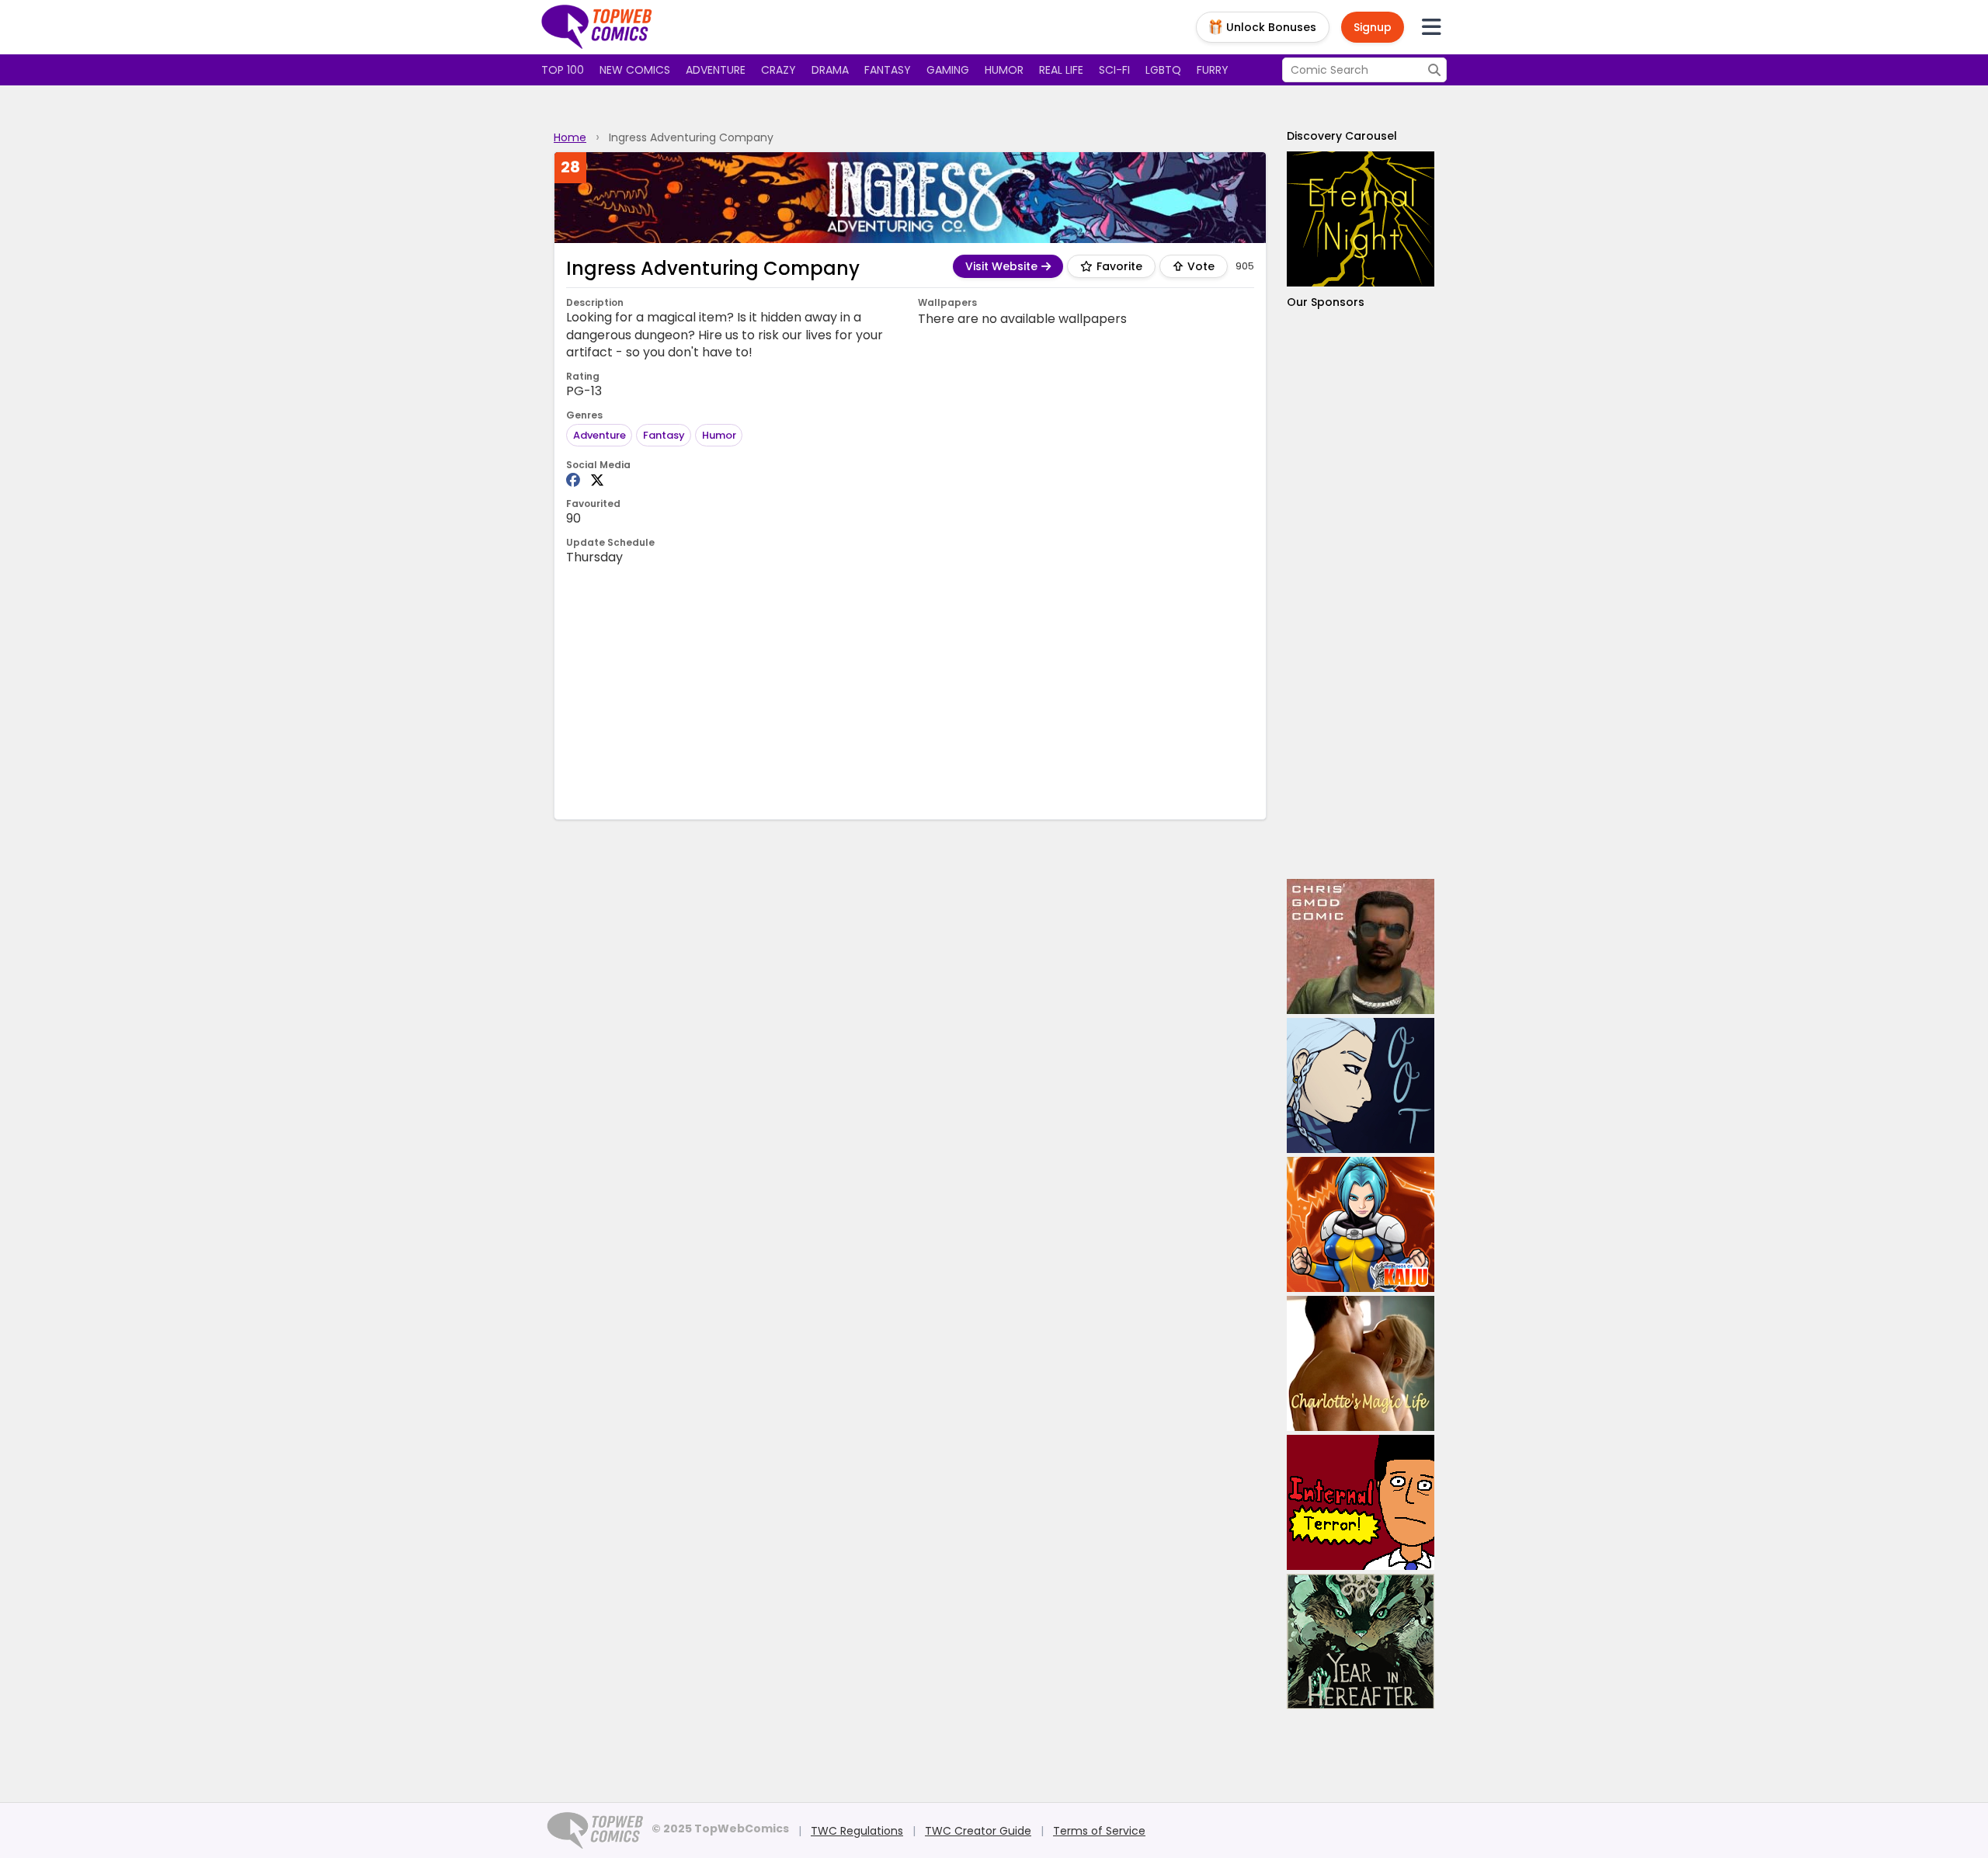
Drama (830, 70)
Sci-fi (1114, 70)
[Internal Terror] (1361, 1502)
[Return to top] (597, 27)
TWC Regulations (857, 1831)
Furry (1213, 70)
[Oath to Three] (1361, 1085)
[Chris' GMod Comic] (1361, 946)
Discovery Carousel (1342, 136)
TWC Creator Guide (978, 1831)
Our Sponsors (1326, 302)
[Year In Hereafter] (1361, 1641)
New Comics (635, 70)
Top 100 (563, 70)
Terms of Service (1099, 1831)
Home (570, 137)
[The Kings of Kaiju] (1361, 1224)
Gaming (948, 70)
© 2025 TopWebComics (720, 1828)
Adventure (716, 70)
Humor (1004, 70)
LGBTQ (1163, 70)
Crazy (779, 70)
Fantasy (888, 70)
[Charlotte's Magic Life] (1361, 1363)
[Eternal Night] (1361, 219)
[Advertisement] (910, 691)
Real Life (1061, 70)
